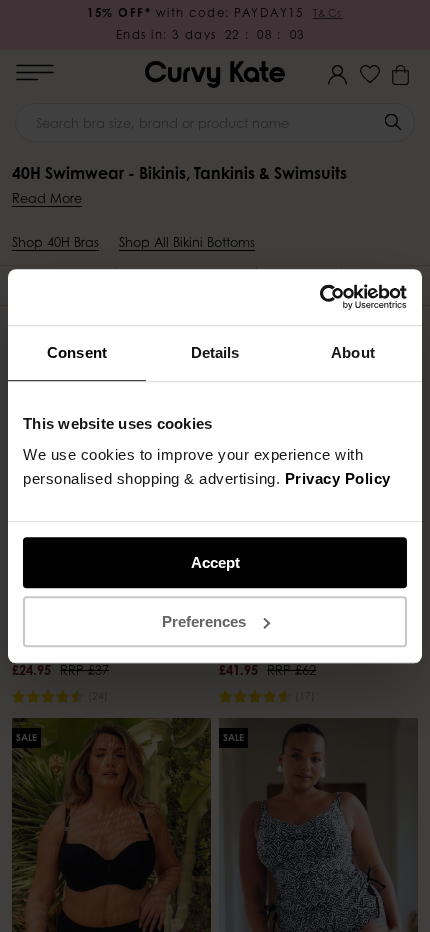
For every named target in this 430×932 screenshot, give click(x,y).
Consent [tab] (77, 352)
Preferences (204, 621)
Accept (215, 562)
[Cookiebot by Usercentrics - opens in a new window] (319, 297)
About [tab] (353, 352)
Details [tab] (215, 352)
